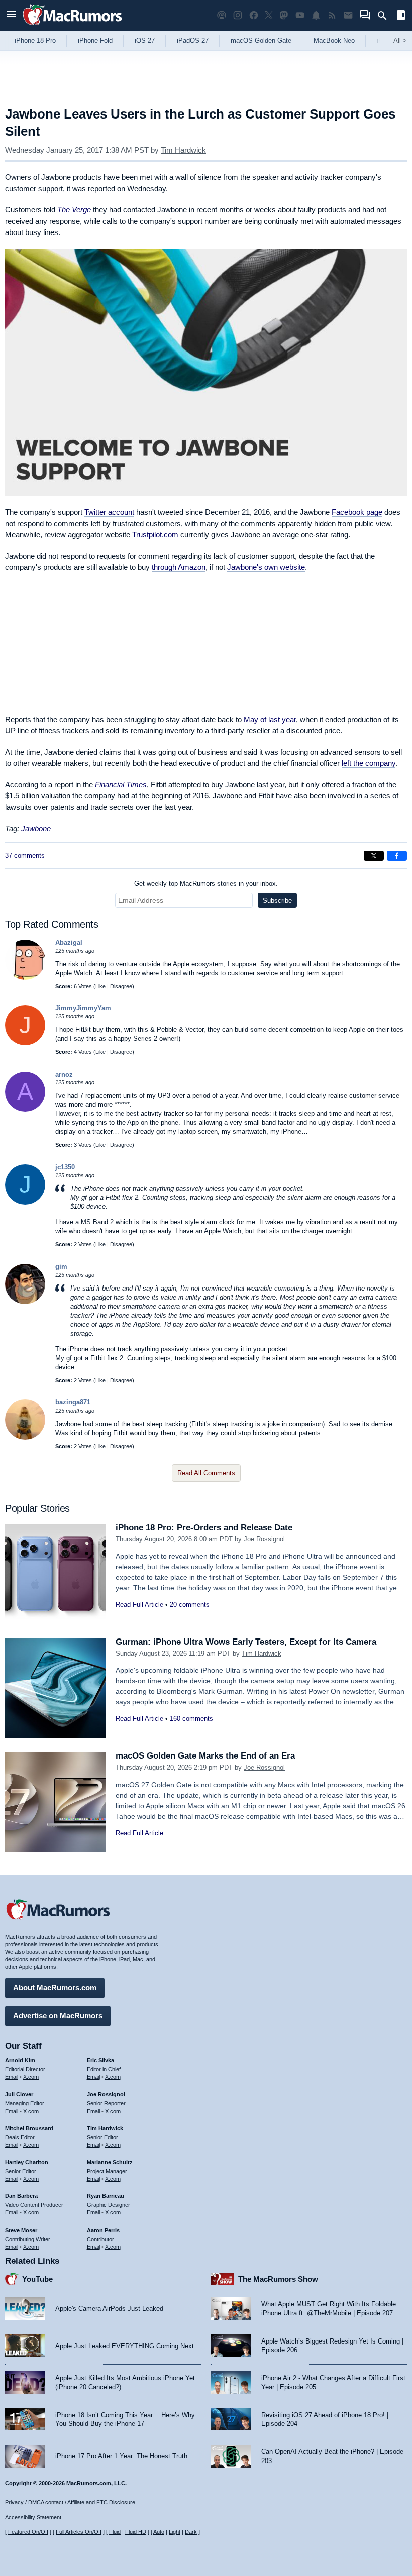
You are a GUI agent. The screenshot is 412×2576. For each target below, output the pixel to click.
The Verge (74, 210)
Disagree (121, 986)
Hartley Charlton (27, 2162)
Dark (191, 2532)
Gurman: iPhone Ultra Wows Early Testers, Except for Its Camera (246, 1642)
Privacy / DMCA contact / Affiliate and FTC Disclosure (70, 2502)
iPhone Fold (95, 40)
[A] (25, 1109)
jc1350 (65, 1167)
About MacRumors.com (55, 1988)
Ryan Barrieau (106, 2196)
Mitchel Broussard (29, 2128)
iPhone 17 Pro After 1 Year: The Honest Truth (121, 2456)
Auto (159, 2532)
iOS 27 (145, 40)
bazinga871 (73, 1402)
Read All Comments (206, 1473)
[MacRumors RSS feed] (332, 15)
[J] (25, 1043)
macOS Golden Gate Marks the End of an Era (205, 1756)
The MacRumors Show (278, 2279)
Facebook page (357, 512)
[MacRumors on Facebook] (254, 15)
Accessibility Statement (33, 2517)
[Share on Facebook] (397, 856)
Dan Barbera (21, 2196)
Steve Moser (21, 2230)
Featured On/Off (28, 2532)
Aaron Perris (103, 2230)
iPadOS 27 (193, 40)
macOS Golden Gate (261, 40)
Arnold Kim (20, 2060)
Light (175, 2532)
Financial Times (121, 785)
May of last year (270, 719)
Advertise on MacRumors (58, 2015)
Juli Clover (19, 2094)
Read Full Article (139, 1605)
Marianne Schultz (110, 2162)
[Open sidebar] (401, 16)
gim (61, 1267)
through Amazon (179, 567)
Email (12, 2077)
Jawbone (36, 828)
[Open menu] (11, 15)
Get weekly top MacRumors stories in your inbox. (206, 884)
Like (100, 986)
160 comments (191, 1719)
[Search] (386, 16)
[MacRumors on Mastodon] (284, 15)
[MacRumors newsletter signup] (348, 15)
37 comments (25, 855)
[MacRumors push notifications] (316, 15)
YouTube (37, 2279)
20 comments (190, 1605)
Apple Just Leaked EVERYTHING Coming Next (125, 2346)
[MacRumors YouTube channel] (300, 15)
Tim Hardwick (183, 150)
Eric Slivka (100, 2060)
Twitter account (109, 512)
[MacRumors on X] (269, 15)
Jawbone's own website (266, 567)
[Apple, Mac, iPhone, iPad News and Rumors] (72, 26)
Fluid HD (136, 2532)
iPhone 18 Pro (35, 40)
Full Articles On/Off (79, 2532)
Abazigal (69, 942)
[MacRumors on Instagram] (238, 15)
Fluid (115, 2532)
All (400, 40)
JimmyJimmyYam (83, 1008)
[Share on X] (374, 856)
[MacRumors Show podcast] (222, 15)
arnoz (64, 1074)
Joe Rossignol (264, 1539)
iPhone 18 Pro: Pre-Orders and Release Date (204, 1527)
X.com (31, 2077)
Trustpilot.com (155, 535)
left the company (369, 763)
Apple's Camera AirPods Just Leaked (109, 2309)
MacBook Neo (334, 40)
